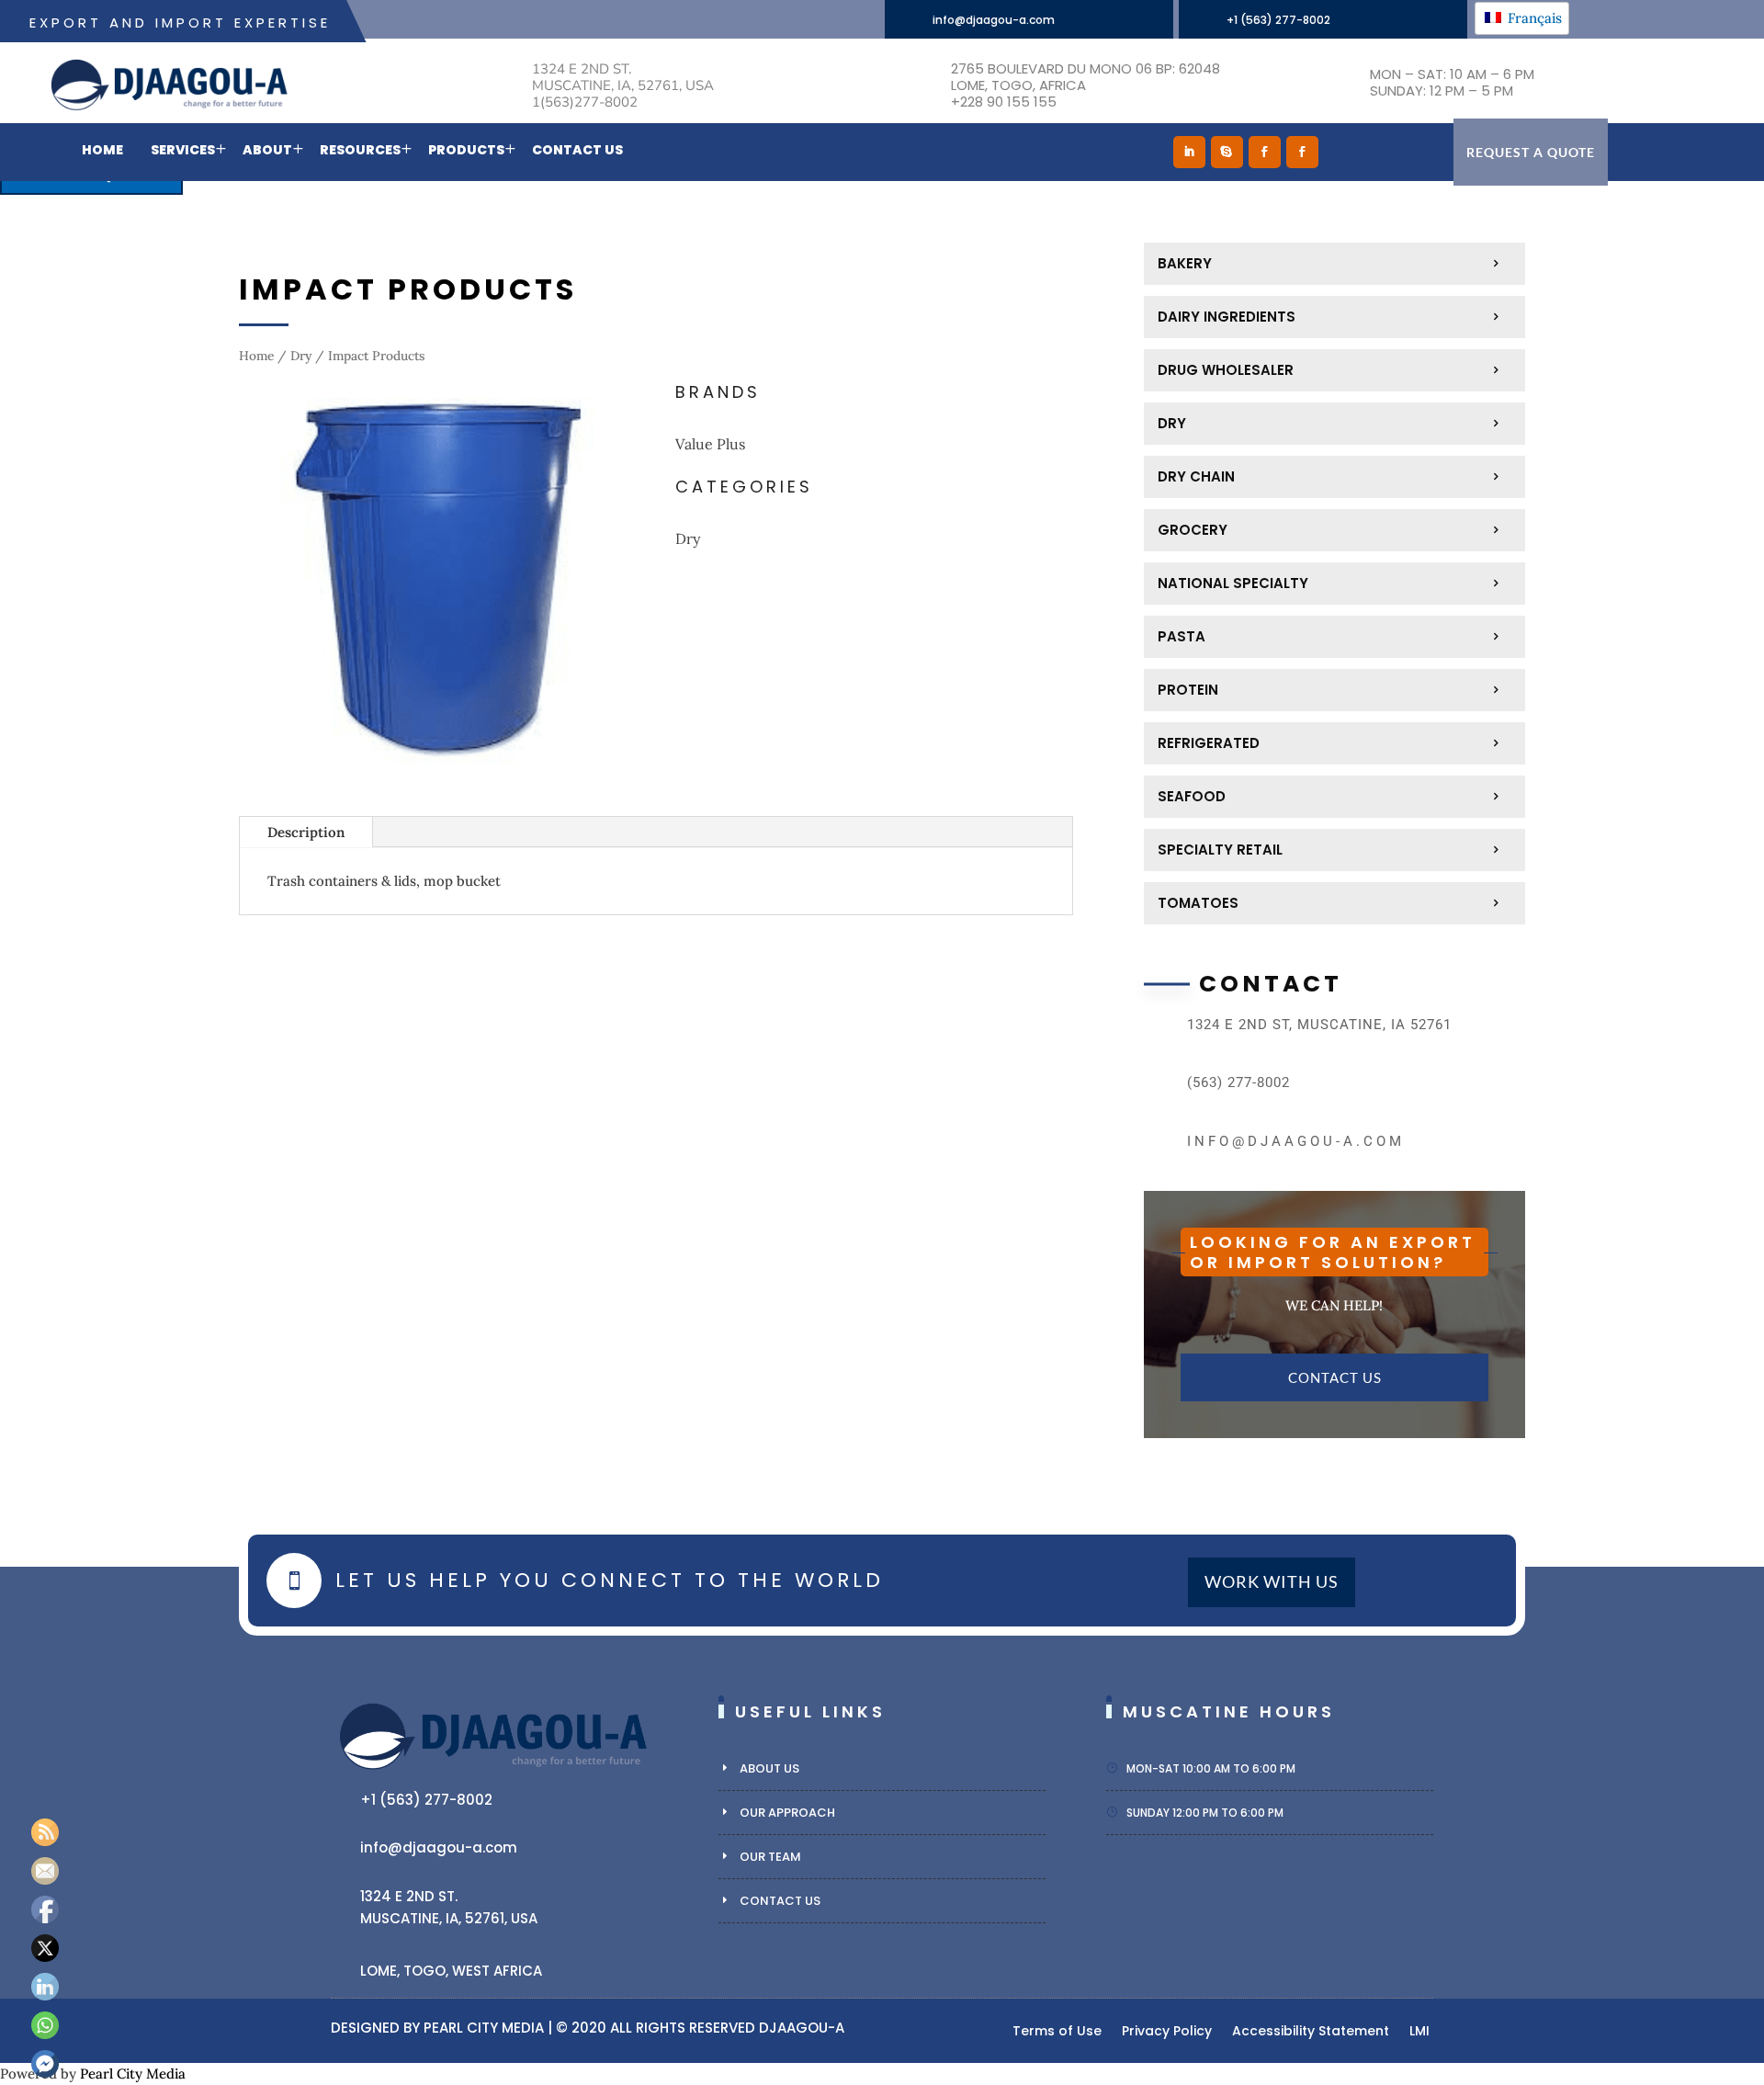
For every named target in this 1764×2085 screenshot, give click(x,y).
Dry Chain (1196, 476)
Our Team (770, 1857)
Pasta (1182, 636)
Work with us (1272, 1582)
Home (102, 150)
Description (306, 832)
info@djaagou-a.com (994, 20)
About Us (769, 1768)
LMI (1419, 2032)
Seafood (1192, 796)
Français (1533, 18)
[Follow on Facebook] (1265, 152)
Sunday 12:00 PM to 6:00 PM (1205, 1813)
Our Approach (787, 1813)
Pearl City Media (484, 2028)
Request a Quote (1531, 152)
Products (466, 150)
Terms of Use (1057, 2032)
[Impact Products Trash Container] (438, 775)
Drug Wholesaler (1226, 370)
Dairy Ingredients (1227, 317)
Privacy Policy (1167, 2032)
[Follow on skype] (1227, 152)
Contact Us (577, 150)
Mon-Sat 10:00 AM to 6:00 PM (1211, 1768)
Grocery (1193, 530)
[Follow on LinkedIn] (1189, 152)
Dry (301, 356)
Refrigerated (1209, 743)
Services (183, 150)
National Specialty (1233, 583)
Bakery (1185, 263)
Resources (360, 150)
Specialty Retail (1220, 850)
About (267, 150)
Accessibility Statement (1311, 2032)
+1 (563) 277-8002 (1278, 20)
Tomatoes (1198, 903)
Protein (1188, 690)
